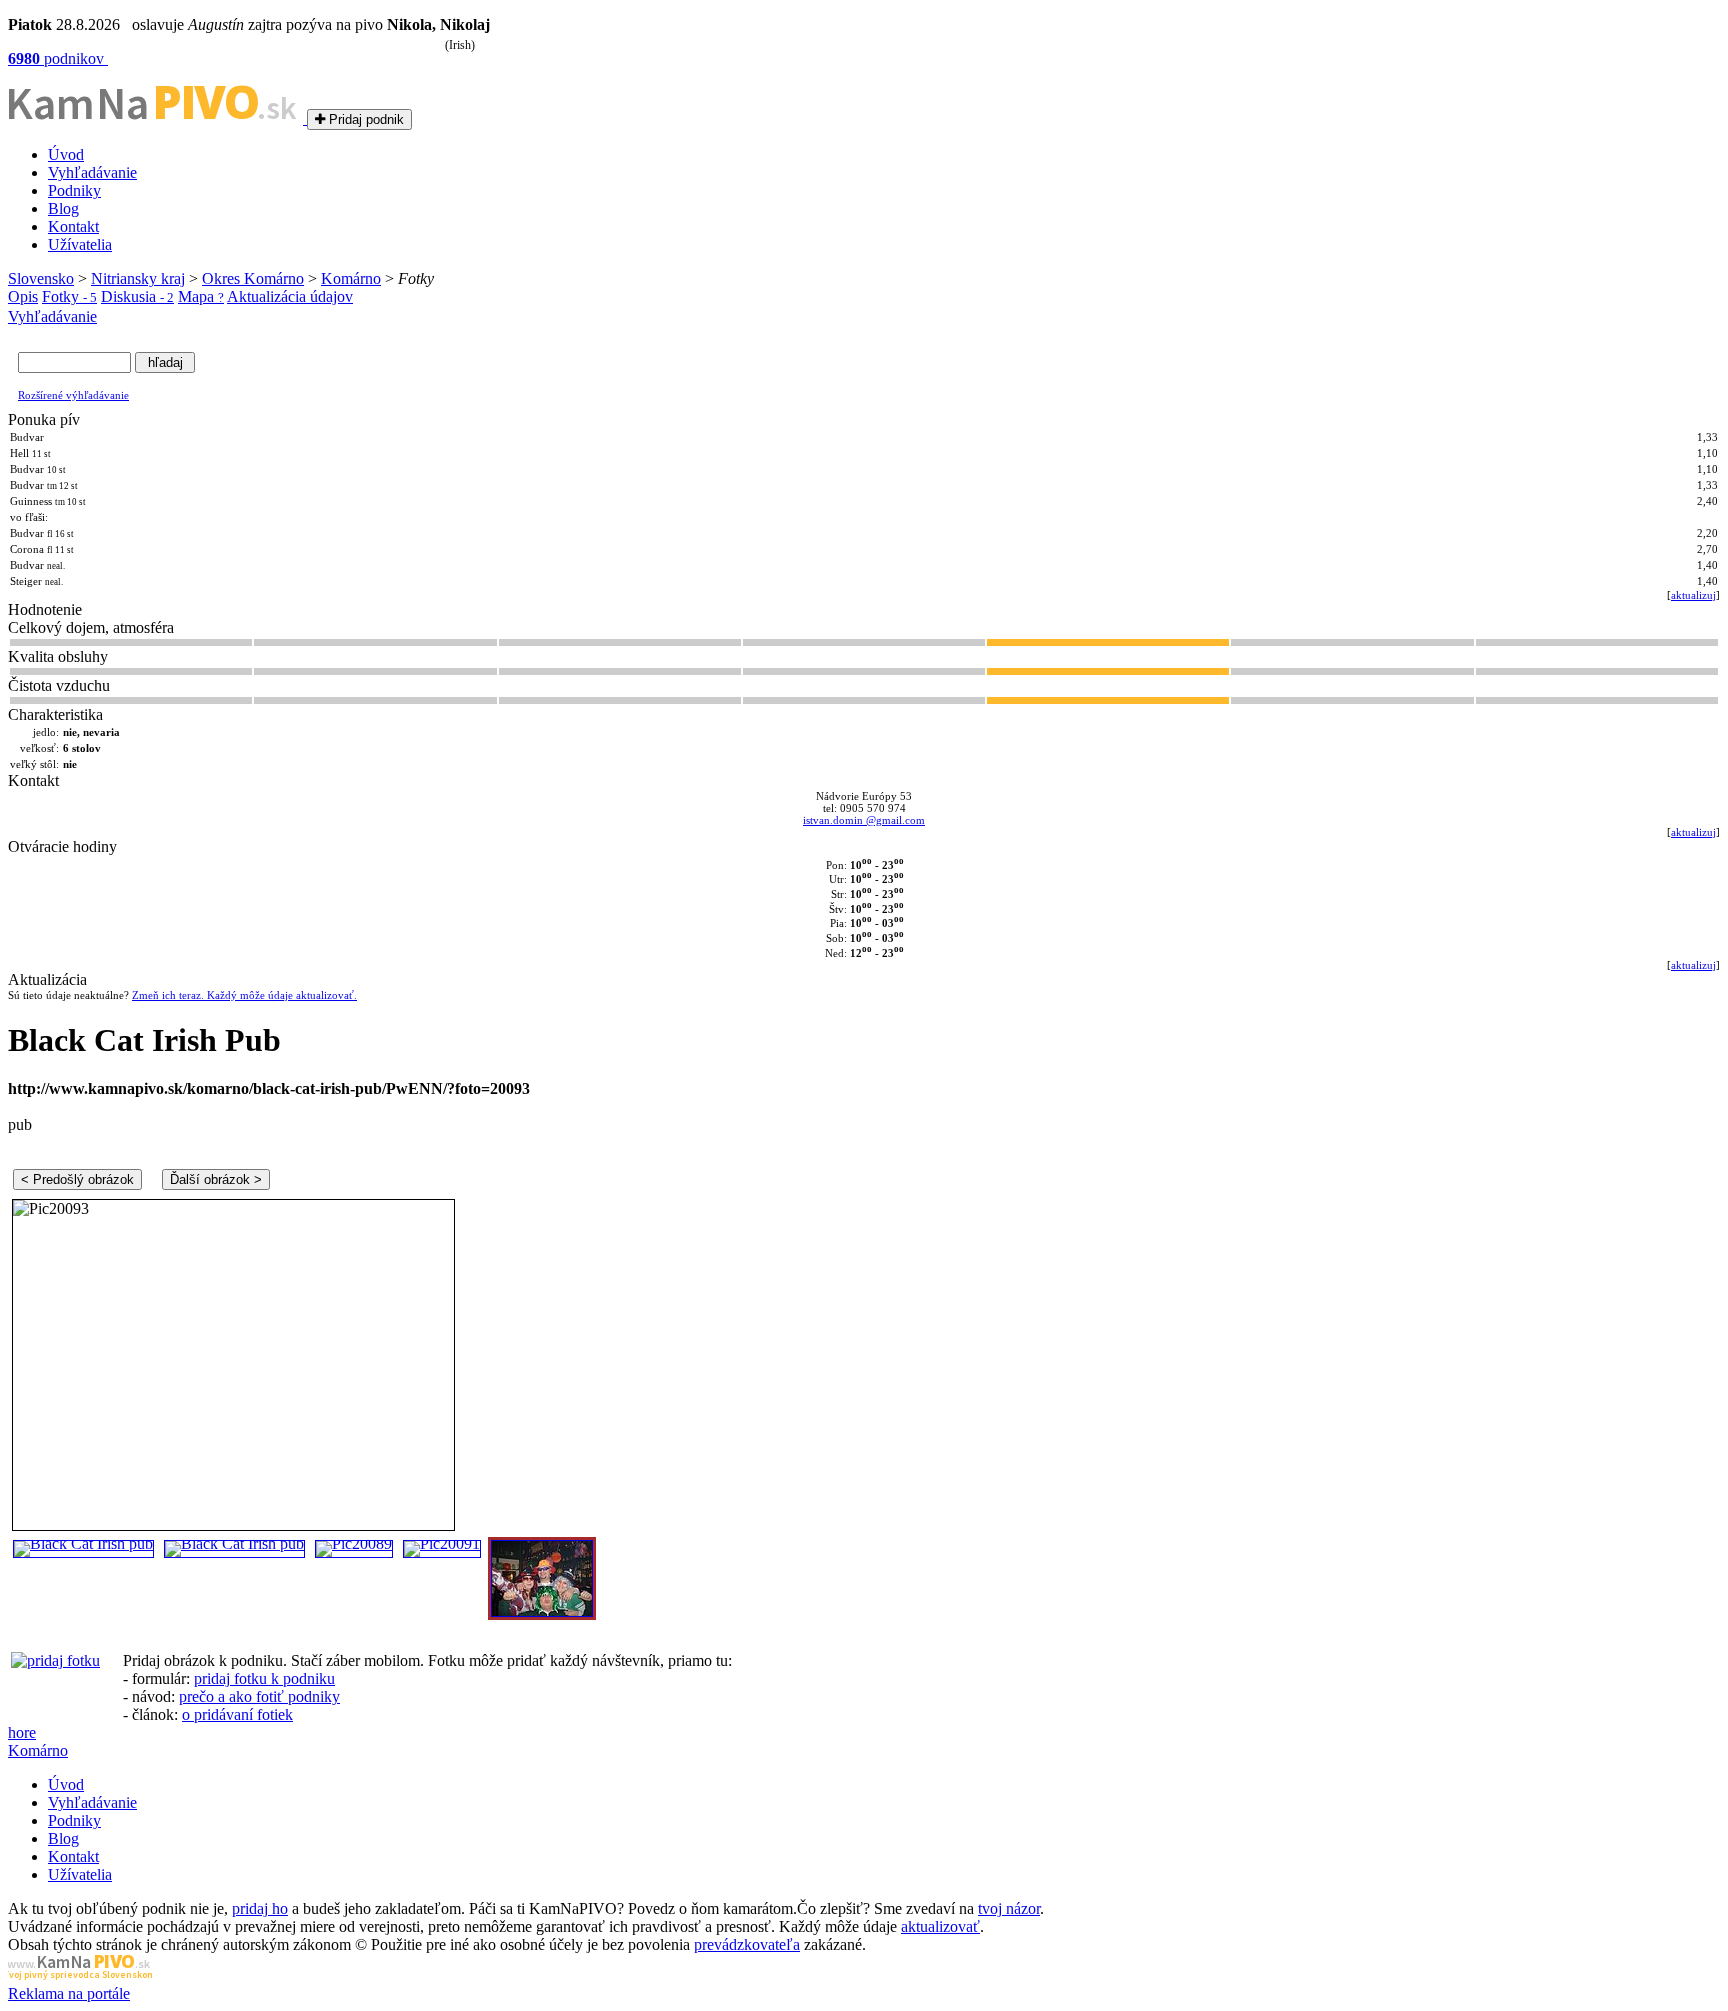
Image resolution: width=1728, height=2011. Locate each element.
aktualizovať (940, 1926)
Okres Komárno (253, 278)
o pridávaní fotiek (237, 1714)
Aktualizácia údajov (290, 296)
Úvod (66, 154)
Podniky (74, 190)
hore (22, 1732)
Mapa (201, 296)
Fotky (69, 296)
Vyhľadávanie (92, 172)
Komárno (351, 278)
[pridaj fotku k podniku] (55, 1660)
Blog (63, 208)
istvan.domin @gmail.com (864, 820)
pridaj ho (260, 1908)
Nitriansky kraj (138, 278)
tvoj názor (1009, 1908)
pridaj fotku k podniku (264, 1678)
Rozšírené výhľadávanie (73, 395)
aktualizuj (1693, 595)
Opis (23, 296)
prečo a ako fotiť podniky (259, 1696)
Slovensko (41, 278)
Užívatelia (80, 244)
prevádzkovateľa (747, 1944)
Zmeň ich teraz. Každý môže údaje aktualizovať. (244, 995)
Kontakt (73, 226)
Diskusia (137, 296)
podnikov (58, 58)
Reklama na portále (69, 1993)
